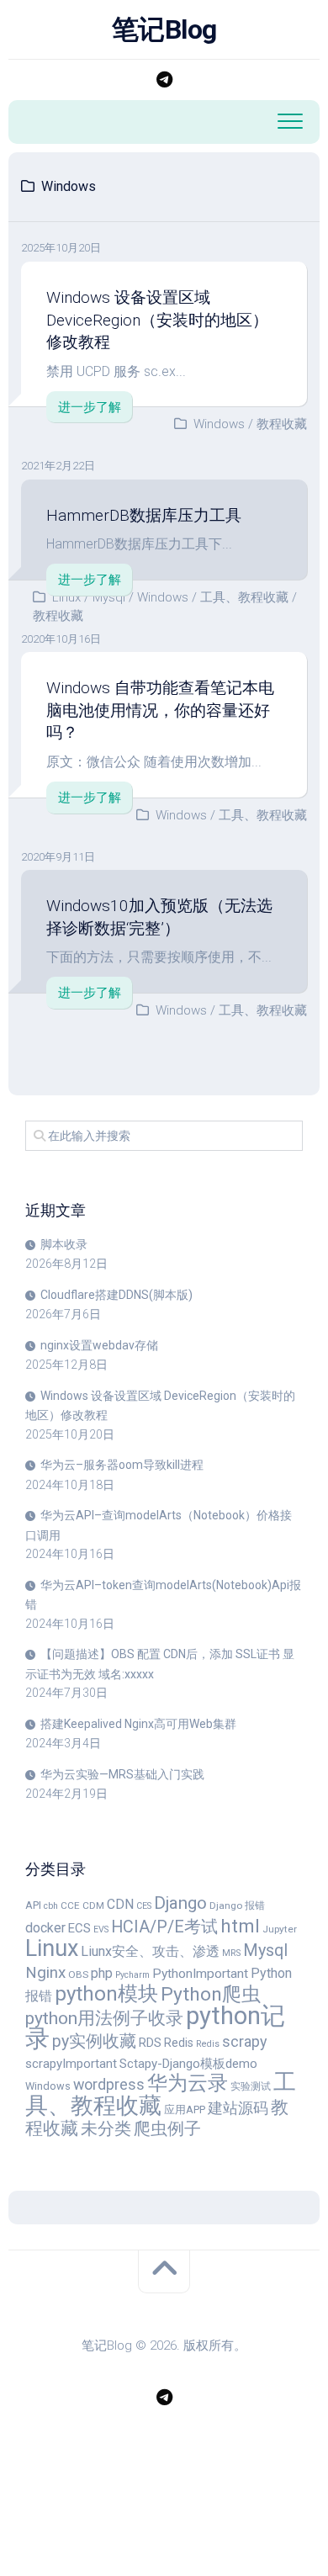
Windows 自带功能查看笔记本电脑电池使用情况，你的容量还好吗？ (160, 710)
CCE (70, 1905)
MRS (231, 1953)
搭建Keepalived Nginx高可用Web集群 (138, 1724)
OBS (78, 1974)
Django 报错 (237, 1905)
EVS (101, 1929)
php (102, 1973)
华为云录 (188, 2083)
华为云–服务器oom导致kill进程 (122, 1465)
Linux (66, 597)
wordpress (109, 2084)
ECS (79, 1928)
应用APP (185, 2110)
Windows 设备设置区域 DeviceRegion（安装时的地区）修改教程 (157, 320)
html (240, 1926)
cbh (51, 1906)
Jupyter (280, 1929)
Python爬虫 (211, 1994)
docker (45, 1928)
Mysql (109, 597)
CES (144, 1906)
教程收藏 (282, 424)
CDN (120, 1904)
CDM (93, 1905)
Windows (219, 424)
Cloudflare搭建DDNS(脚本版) (116, 1295)
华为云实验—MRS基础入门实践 (122, 1774)
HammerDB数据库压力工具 (144, 515)
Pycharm (132, 1975)
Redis (179, 2043)
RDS (150, 2043)
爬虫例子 (167, 2128)
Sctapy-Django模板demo (188, 2064)
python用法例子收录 (104, 2018)
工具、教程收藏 (244, 597)
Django (180, 1903)
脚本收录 (64, 1244)
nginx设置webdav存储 (99, 1345)
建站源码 (238, 2108)
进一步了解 (90, 407)
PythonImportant (200, 1974)
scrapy (244, 2041)
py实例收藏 (94, 2041)
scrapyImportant (71, 2064)
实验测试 (251, 2086)
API (33, 1905)
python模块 (106, 1993)
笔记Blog (164, 29)
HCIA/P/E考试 (164, 1927)
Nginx (45, 1972)
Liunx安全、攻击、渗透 (150, 1951)
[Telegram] (164, 80)
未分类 (106, 2129)
